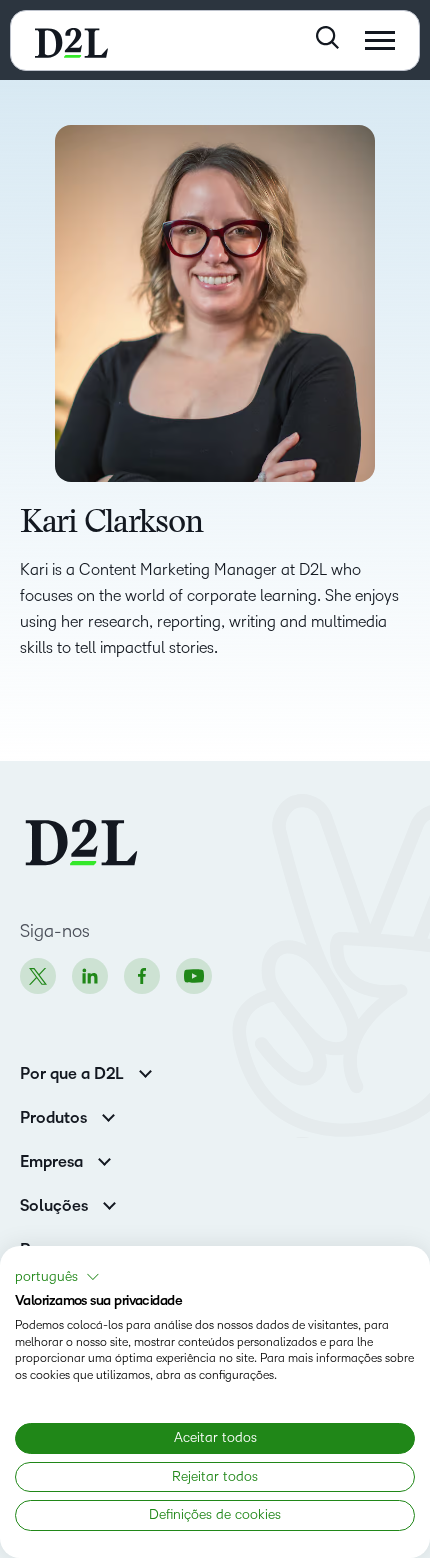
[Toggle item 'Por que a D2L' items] (145, 1071)
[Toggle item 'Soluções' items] (109, 1203)
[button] (57, 1277)
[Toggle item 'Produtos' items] (108, 1115)
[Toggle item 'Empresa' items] (104, 1159)
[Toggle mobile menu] (380, 40)
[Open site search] (327, 37)
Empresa (51, 1162)
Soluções (54, 1206)
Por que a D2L (72, 1074)
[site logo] (71, 40)
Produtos (53, 1118)
